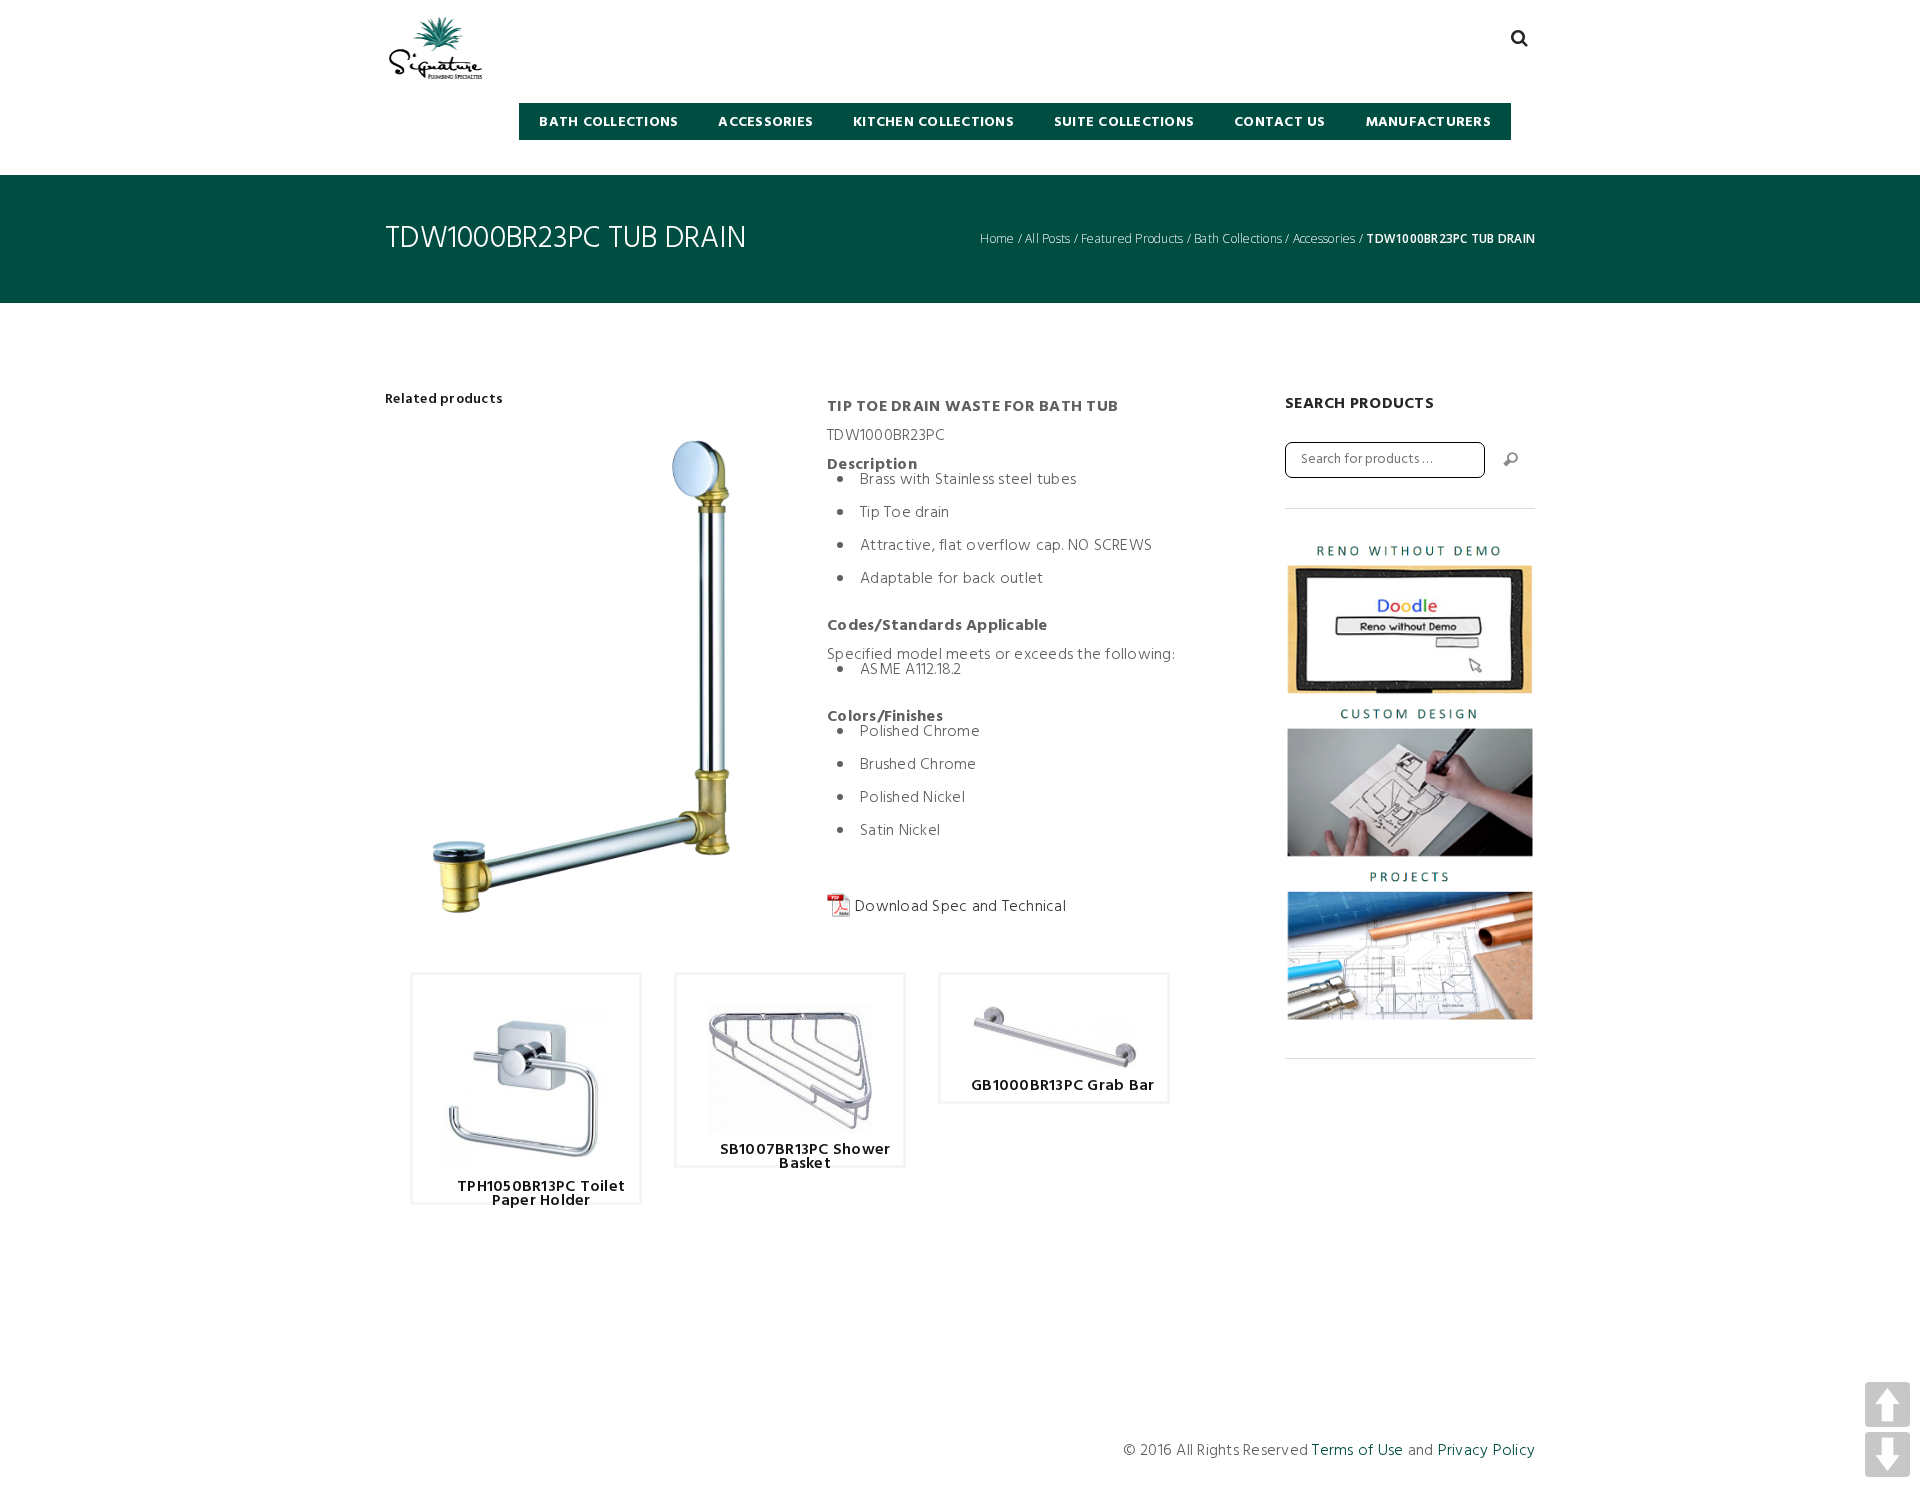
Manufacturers (1428, 122)
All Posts (1047, 239)
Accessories (765, 122)
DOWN (1887, 1454)
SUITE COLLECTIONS (1124, 122)
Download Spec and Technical (960, 907)
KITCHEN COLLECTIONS (933, 122)
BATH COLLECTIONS (608, 122)
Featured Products (1132, 239)
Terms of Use (1357, 1451)
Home (997, 239)
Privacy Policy (1487, 1451)
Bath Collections (1238, 239)
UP (1887, 1404)
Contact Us (1280, 122)
